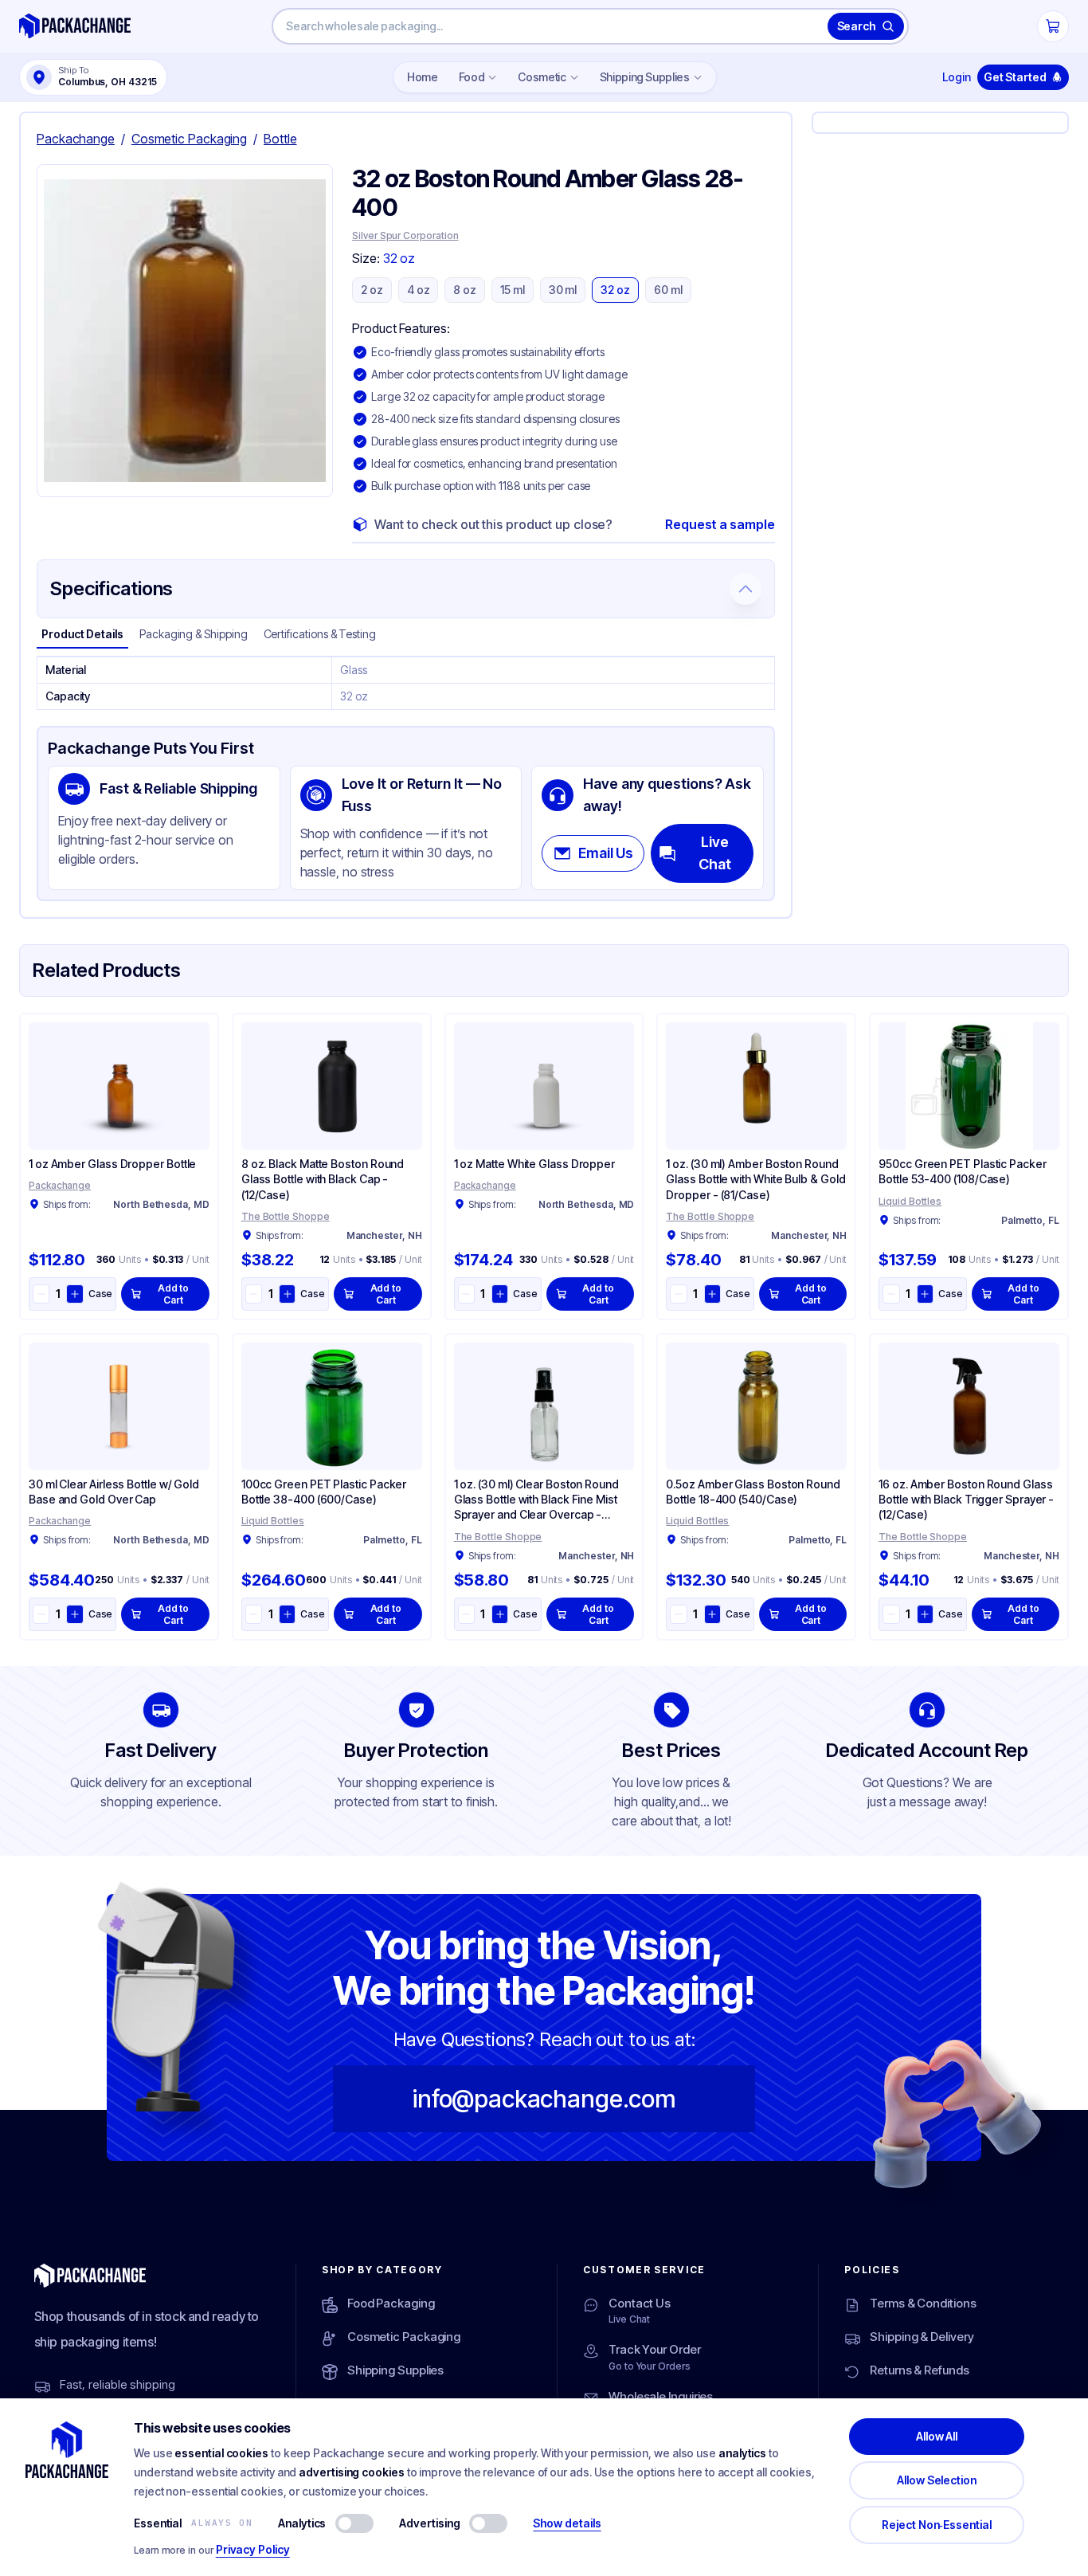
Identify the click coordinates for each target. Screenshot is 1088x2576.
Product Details (82, 634)
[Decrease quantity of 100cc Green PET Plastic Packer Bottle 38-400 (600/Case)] (254, 1614)
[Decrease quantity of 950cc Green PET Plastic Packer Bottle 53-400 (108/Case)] (891, 1294)
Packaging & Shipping (194, 634)
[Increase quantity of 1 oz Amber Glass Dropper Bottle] (74, 1294)
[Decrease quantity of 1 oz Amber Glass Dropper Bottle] (41, 1294)
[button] (185, 331)
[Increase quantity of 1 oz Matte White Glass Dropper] (500, 1294)
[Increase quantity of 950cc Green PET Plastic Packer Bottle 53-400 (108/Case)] (925, 1294)
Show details (567, 2523)
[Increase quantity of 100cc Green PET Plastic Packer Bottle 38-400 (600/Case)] (287, 1614)
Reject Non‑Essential (937, 2525)
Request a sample (720, 524)
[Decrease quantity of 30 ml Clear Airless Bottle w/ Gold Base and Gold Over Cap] (41, 1614)
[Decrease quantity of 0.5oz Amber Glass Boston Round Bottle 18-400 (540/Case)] (678, 1614)
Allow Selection (937, 2480)
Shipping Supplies (645, 77)
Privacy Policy (253, 2549)
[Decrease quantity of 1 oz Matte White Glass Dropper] (466, 1294)
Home (423, 77)
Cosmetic (542, 77)
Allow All (937, 2436)
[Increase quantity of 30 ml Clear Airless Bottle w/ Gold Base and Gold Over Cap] (74, 1614)
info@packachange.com (544, 2099)
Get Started (1015, 77)
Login (957, 77)
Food (472, 77)
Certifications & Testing (320, 634)
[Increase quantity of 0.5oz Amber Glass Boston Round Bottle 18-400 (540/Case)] (712, 1614)
